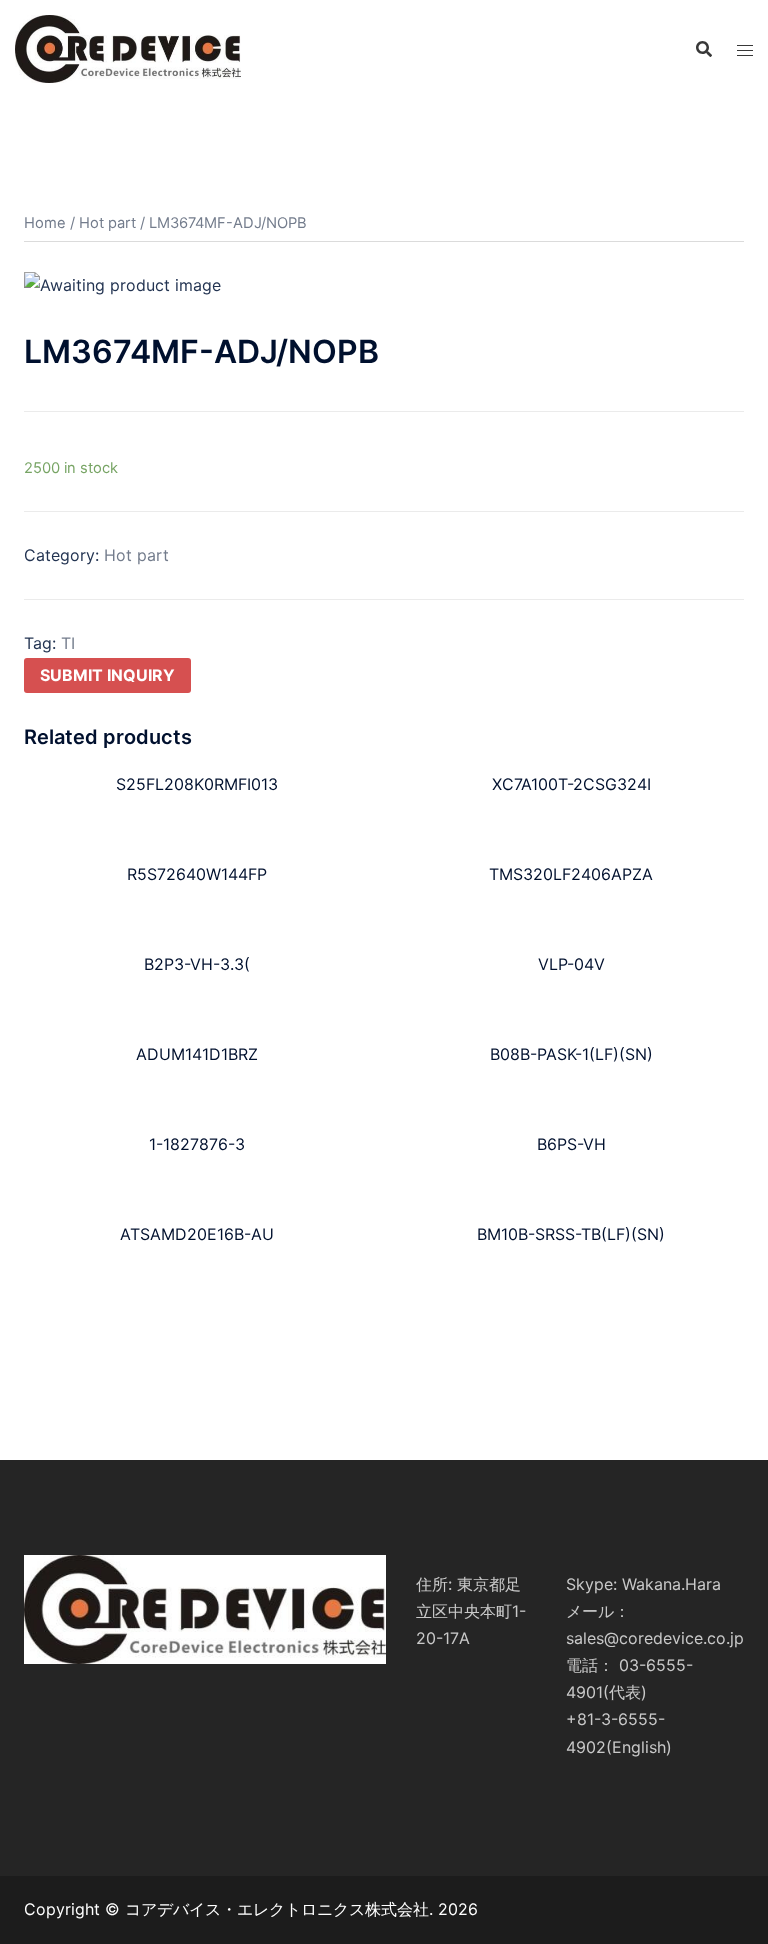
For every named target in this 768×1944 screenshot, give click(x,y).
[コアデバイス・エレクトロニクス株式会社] (128, 48)
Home (45, 223)
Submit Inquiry (107, 675)
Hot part (107, 223)
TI (68, 643)
